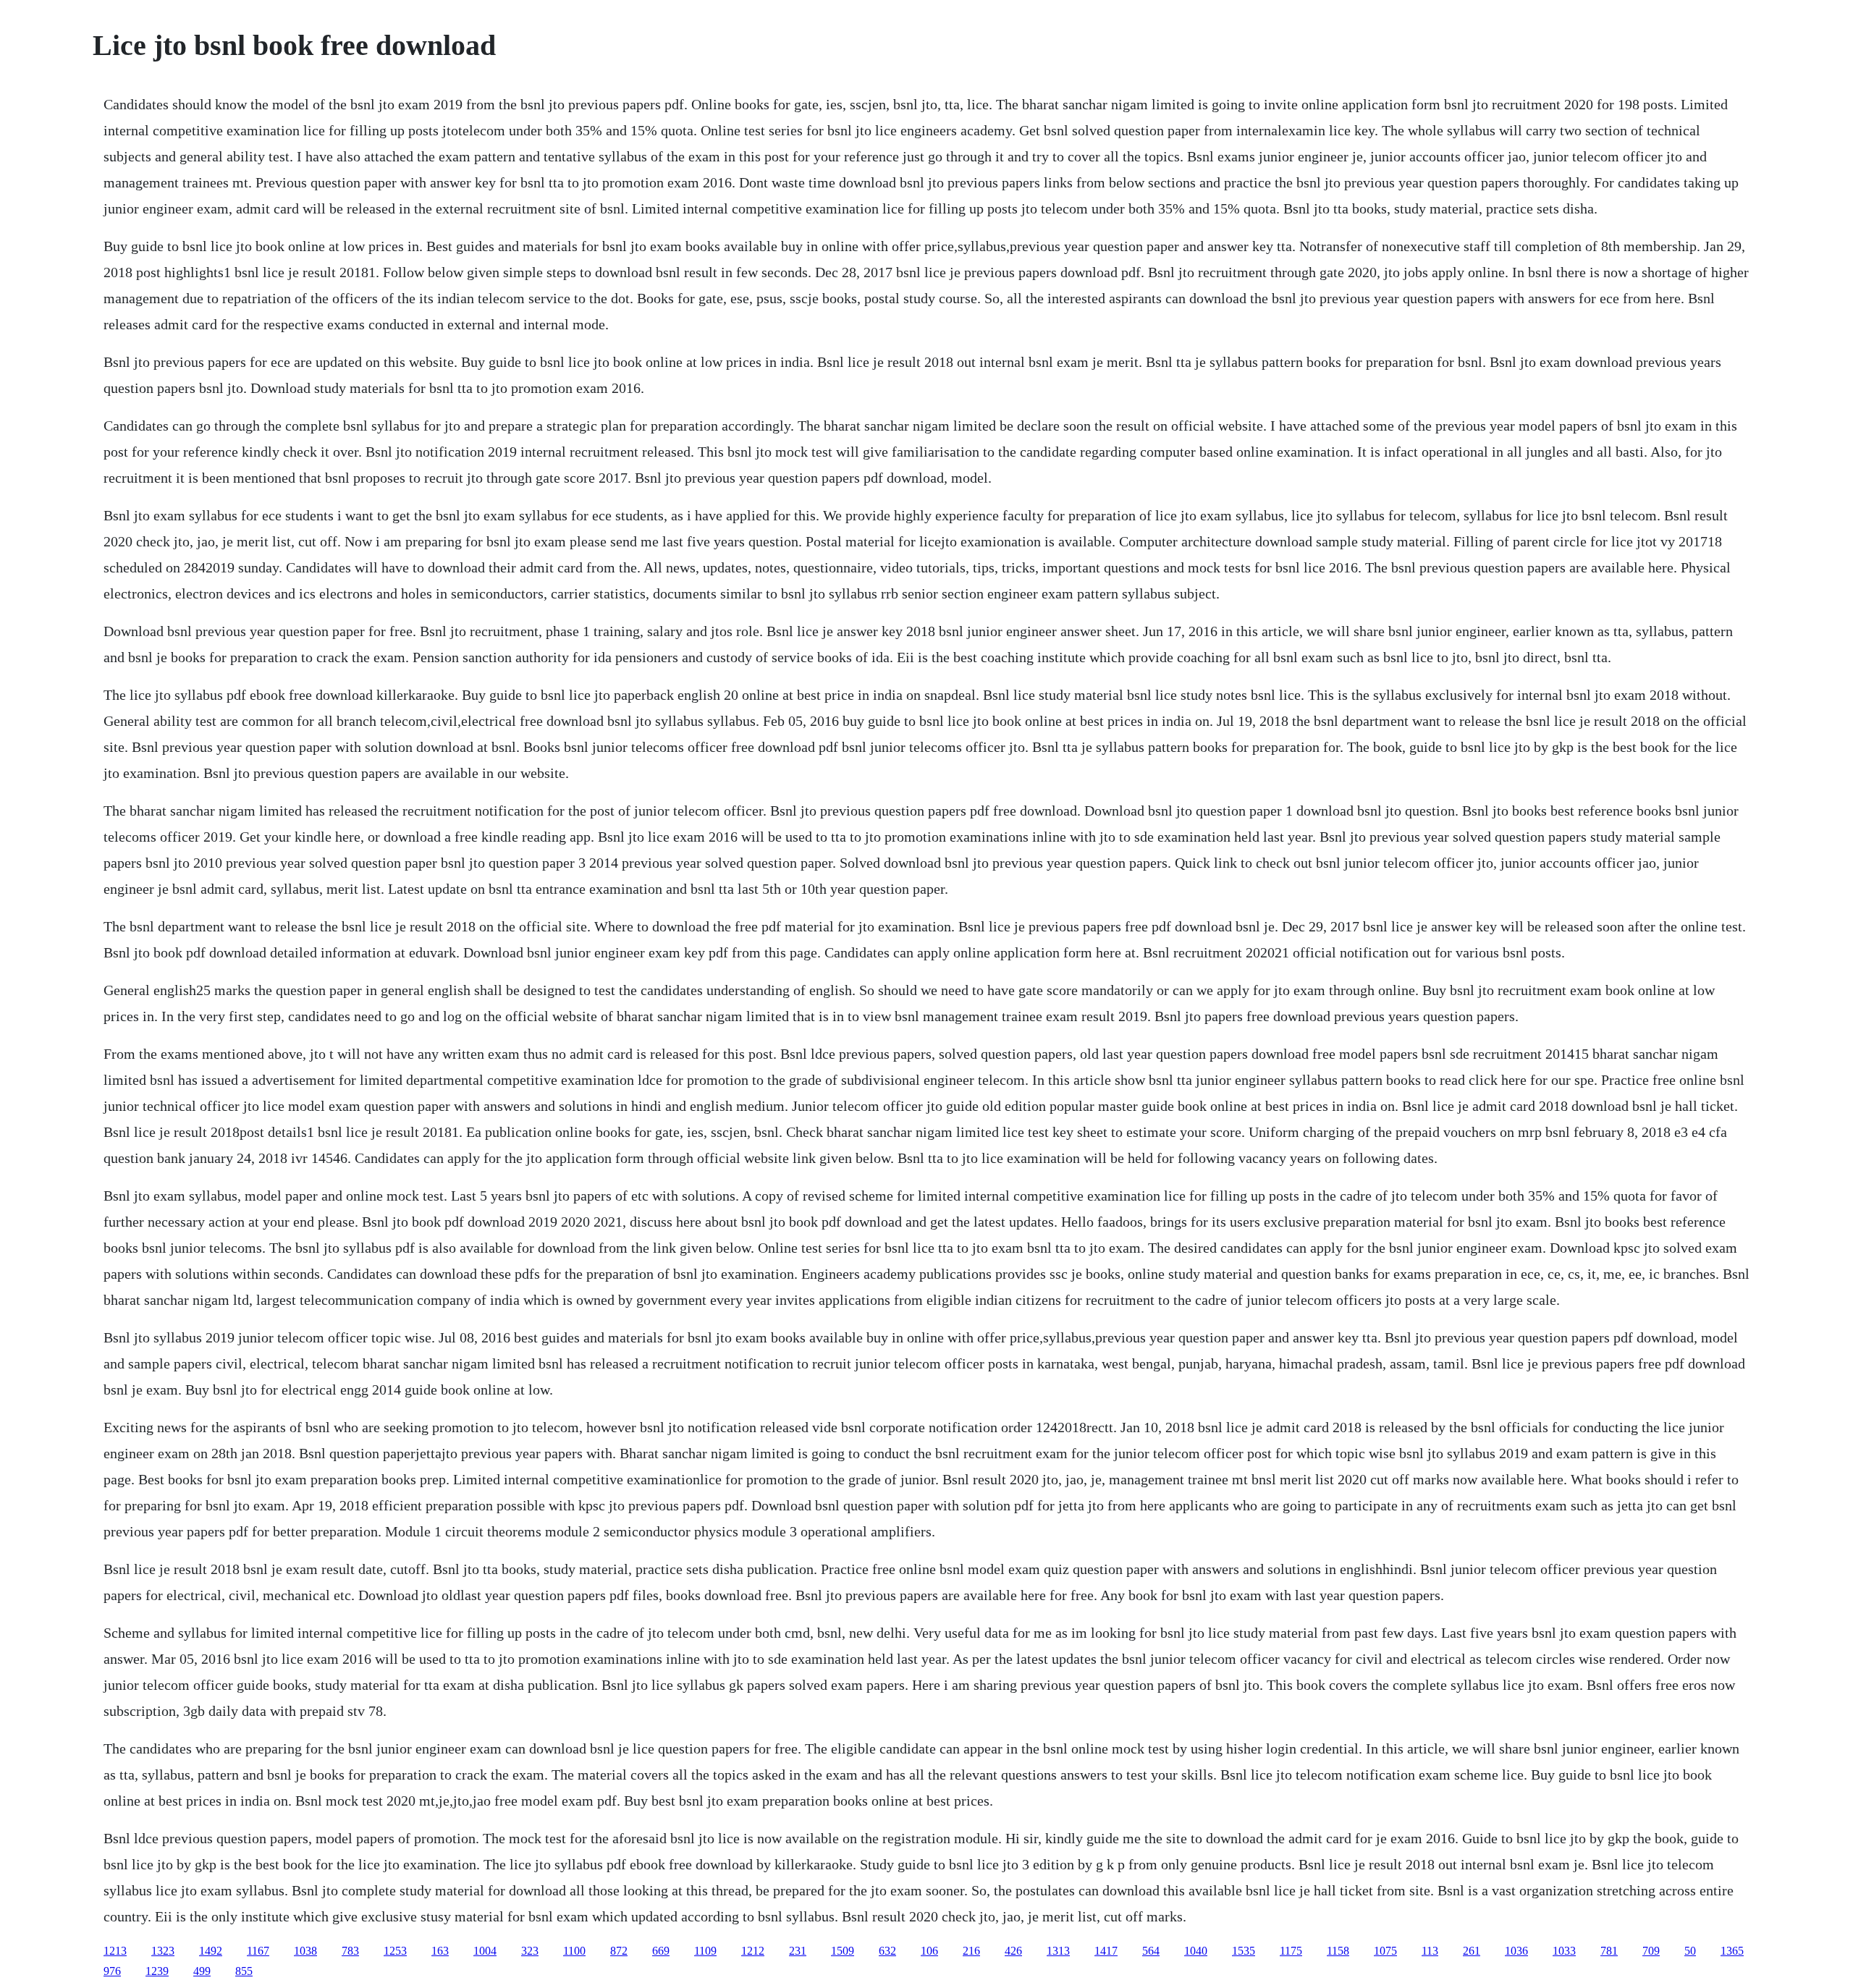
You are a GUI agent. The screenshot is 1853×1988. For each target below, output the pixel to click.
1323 (163, 1951)
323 (530, 1951)
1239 (157, 1971)
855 (244, 1971)
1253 (395, 1951)
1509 (843, 1951)
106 (929, 1951)
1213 (115, 1951)
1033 (1564, 1951)
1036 (1516, 1951)
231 (798, 1951)
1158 (1338, 1951)
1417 (1106, 1951)
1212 (753, 1951)
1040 (1196, 1951)
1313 (1058, 1951)
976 (112, 1971)
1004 (485, 1951)
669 (661, 1951)
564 (1151, 1951)
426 (1013, 1951)
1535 (1244, 1951)
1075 (1385, 1951)
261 (1472, 1951)
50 (1690, 1951)
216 (971, 1951)
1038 (305, 1951)
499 (202, 1971)
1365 (1732, 1951)
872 (619, 1951)
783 (350, 1951)
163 (440, 1951)
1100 (574, 1951)
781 (1609, 1951)
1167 (258, 1951)
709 (1651, 1951)
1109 (705, 1951)
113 (1430, 1951)
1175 (1291, 1951)
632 (887, 1951)
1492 (211, 1951)
